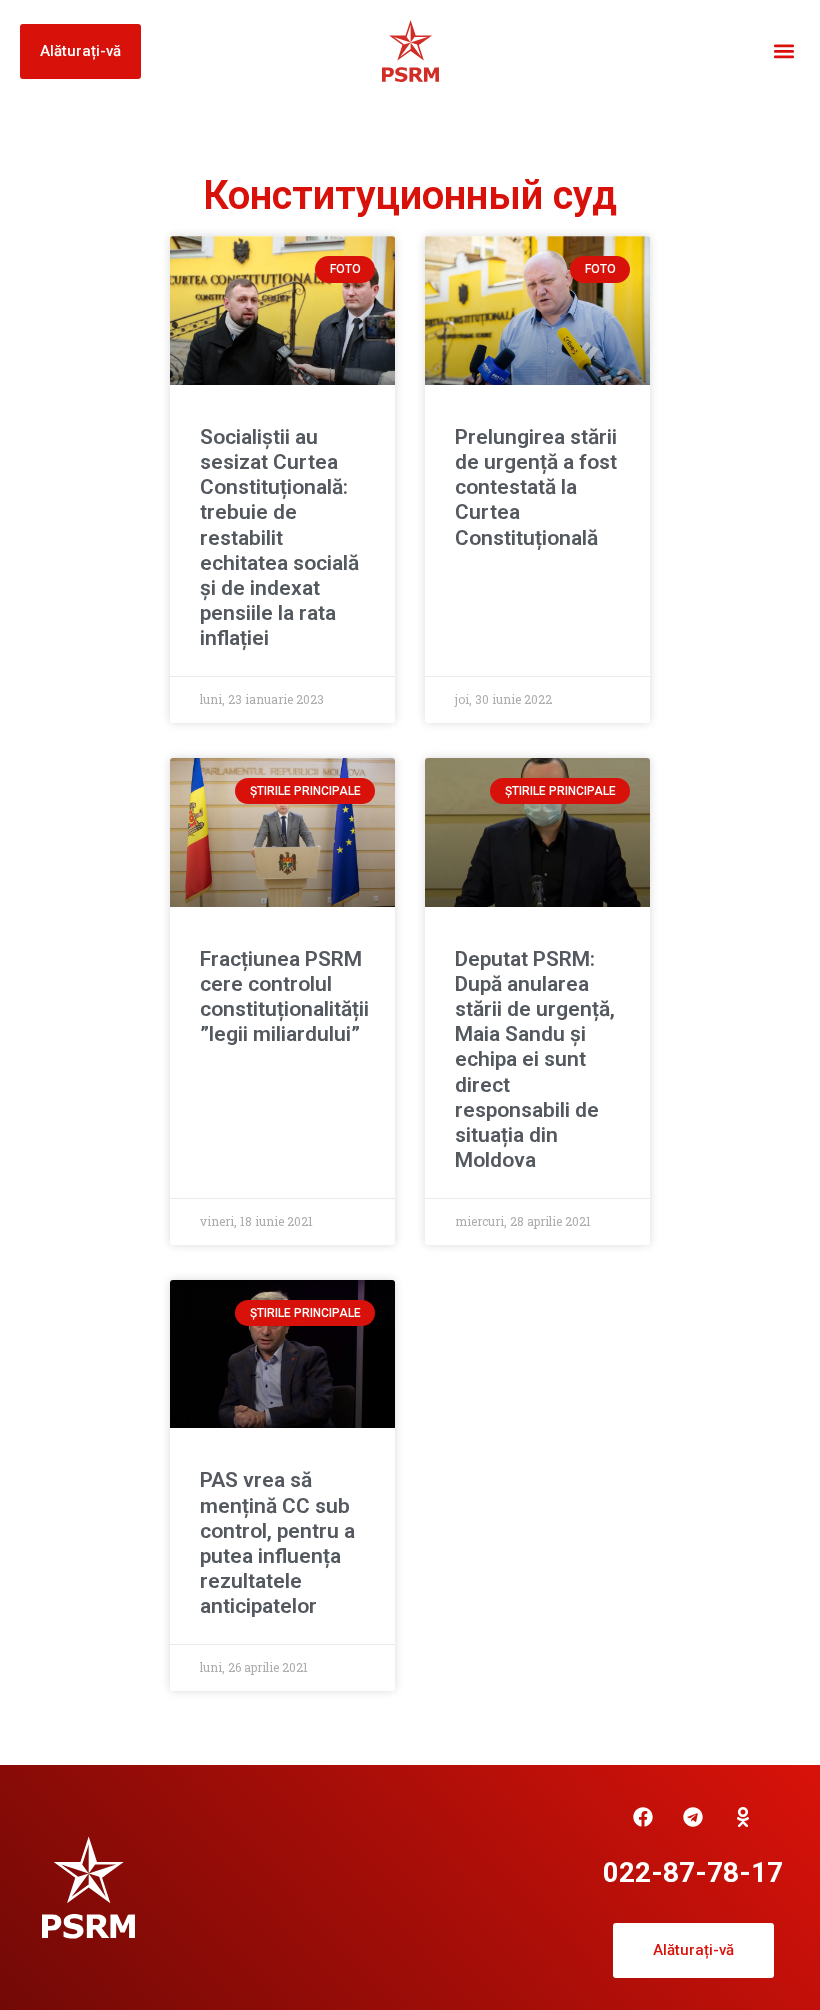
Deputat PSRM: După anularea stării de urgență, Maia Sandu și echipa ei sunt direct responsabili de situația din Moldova (535, 1060)
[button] (783, 51)
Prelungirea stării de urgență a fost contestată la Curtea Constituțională (536, 487)
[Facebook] (643, 1817)
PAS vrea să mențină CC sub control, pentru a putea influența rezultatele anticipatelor (277, 1543)
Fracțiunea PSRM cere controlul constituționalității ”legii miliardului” (284, 997)
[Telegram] (693, 1817)
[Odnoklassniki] (743, 1817)
